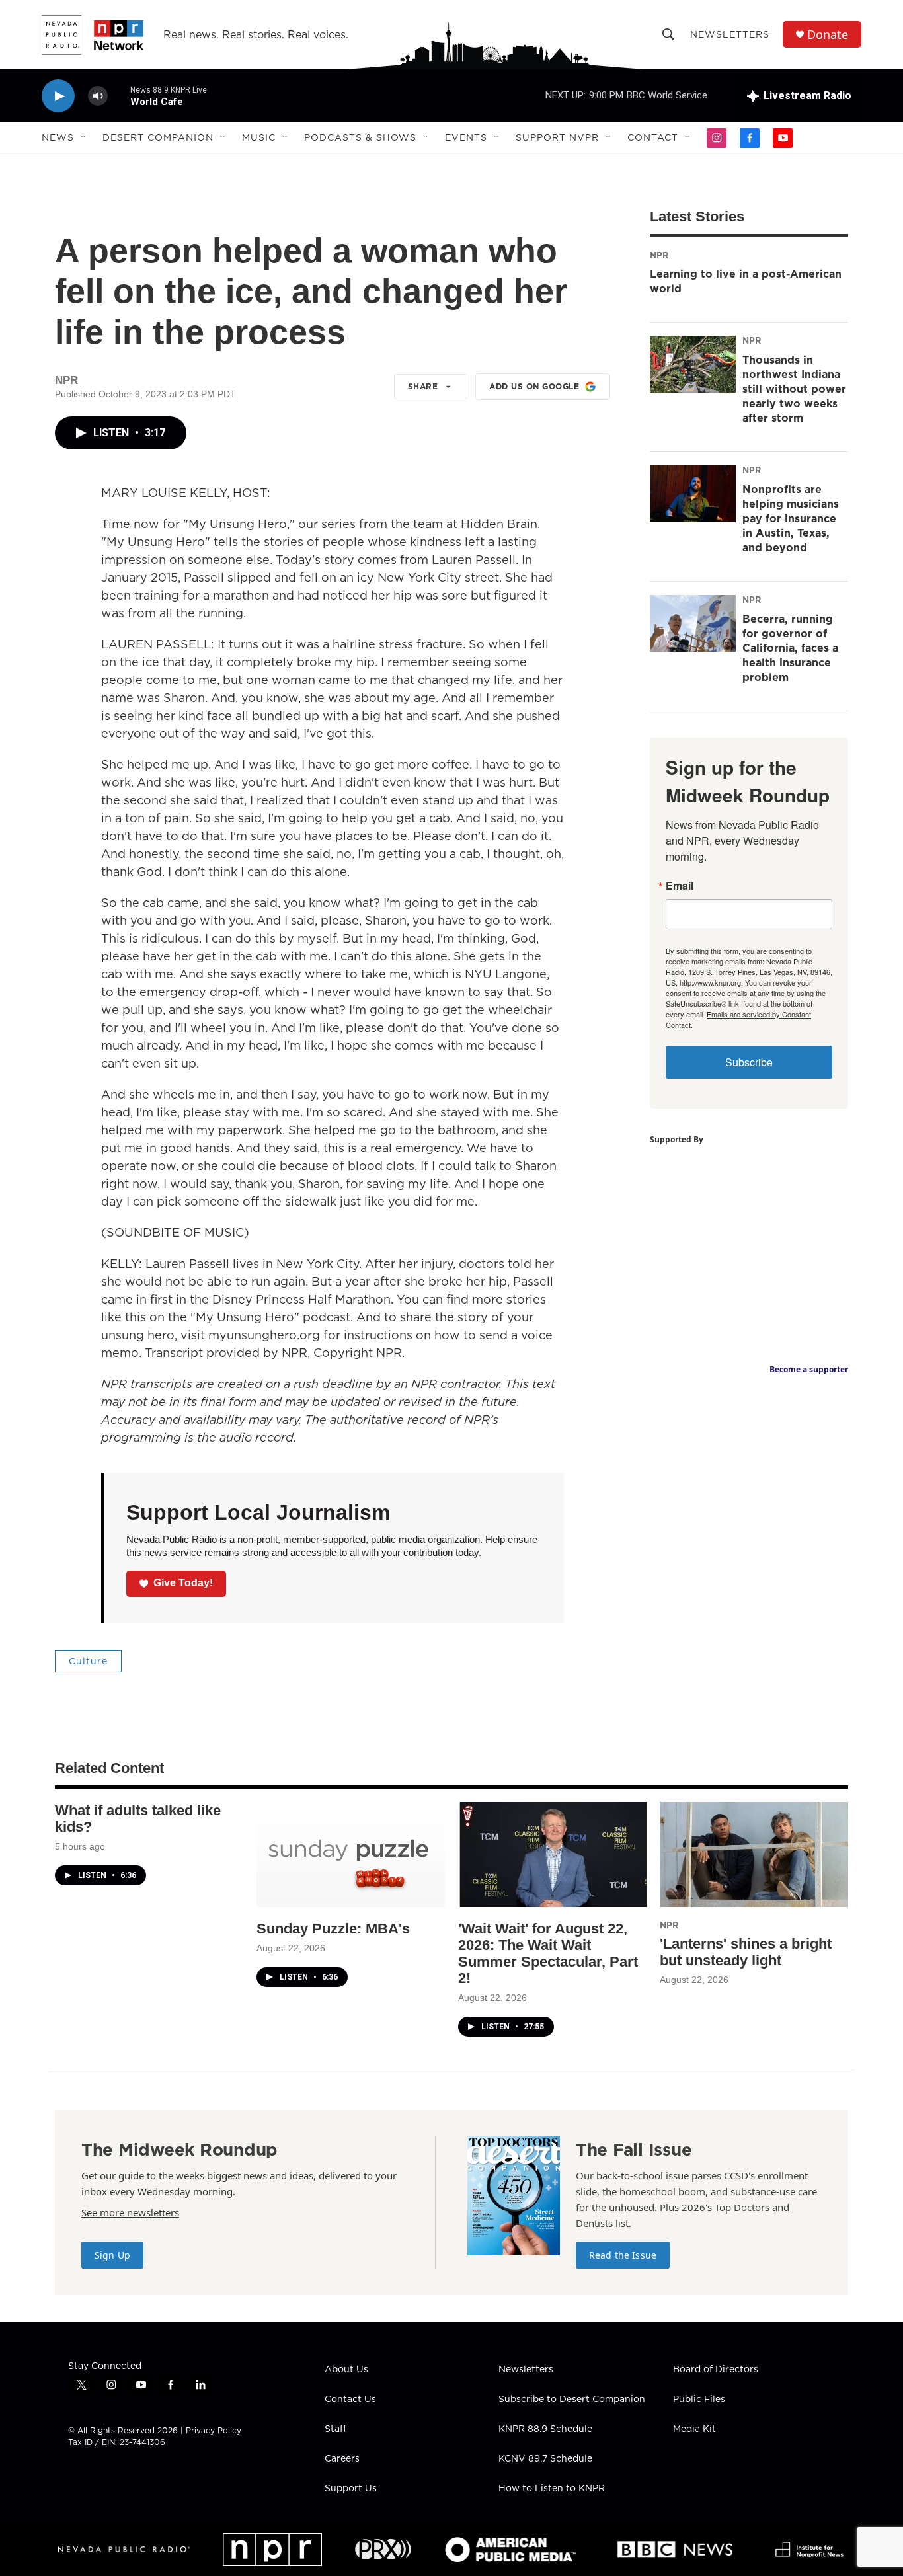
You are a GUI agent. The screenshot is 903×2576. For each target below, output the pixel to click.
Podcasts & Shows (360, 137)
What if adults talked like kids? (138, 1818)
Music (259, 137)
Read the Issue (623, 2255)
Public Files (699, 2400)
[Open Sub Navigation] (84, 137)
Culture (88, 1661)
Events (466, 137)
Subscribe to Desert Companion (572, 2400)
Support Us (351, 2489)
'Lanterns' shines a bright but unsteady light (746, 1952)
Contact (653, 137)
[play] (58, 96)
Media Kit (694, 2429)
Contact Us (350, 2400)
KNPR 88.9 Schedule (545, 2429)
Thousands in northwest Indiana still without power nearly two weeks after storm (794, 389)
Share (423, 386)
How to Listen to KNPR (552, 2489)
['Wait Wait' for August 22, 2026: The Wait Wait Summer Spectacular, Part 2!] (552, 1854)
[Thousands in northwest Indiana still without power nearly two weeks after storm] (693, 364)
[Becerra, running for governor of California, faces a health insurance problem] (693, 623)
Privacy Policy (214, 2430)
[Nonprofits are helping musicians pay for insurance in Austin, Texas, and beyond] (693, 494)
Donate (828, 35)
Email (680, 886)
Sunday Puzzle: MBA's (333, 1929)
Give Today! (183, 1583)
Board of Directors (716, 2370)
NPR (659, 255)
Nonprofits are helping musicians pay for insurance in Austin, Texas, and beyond (791, 518)
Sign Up (112, 2255)
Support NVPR (557, 137)
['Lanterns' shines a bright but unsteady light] (754, 1854)
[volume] (98, 96)
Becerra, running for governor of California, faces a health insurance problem (790, 648)
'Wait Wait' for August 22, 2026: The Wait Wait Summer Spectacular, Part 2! (548, 1953)
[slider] (119, 96)
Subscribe (749, 1062)
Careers (342, 2459)
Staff (335, 2429)
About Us (346, 2370)
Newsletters (730, 34)
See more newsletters (130, 2212)
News (58, 137)
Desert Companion (158, 137)
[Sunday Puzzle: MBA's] (351, 1854)
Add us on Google (534, 386)
